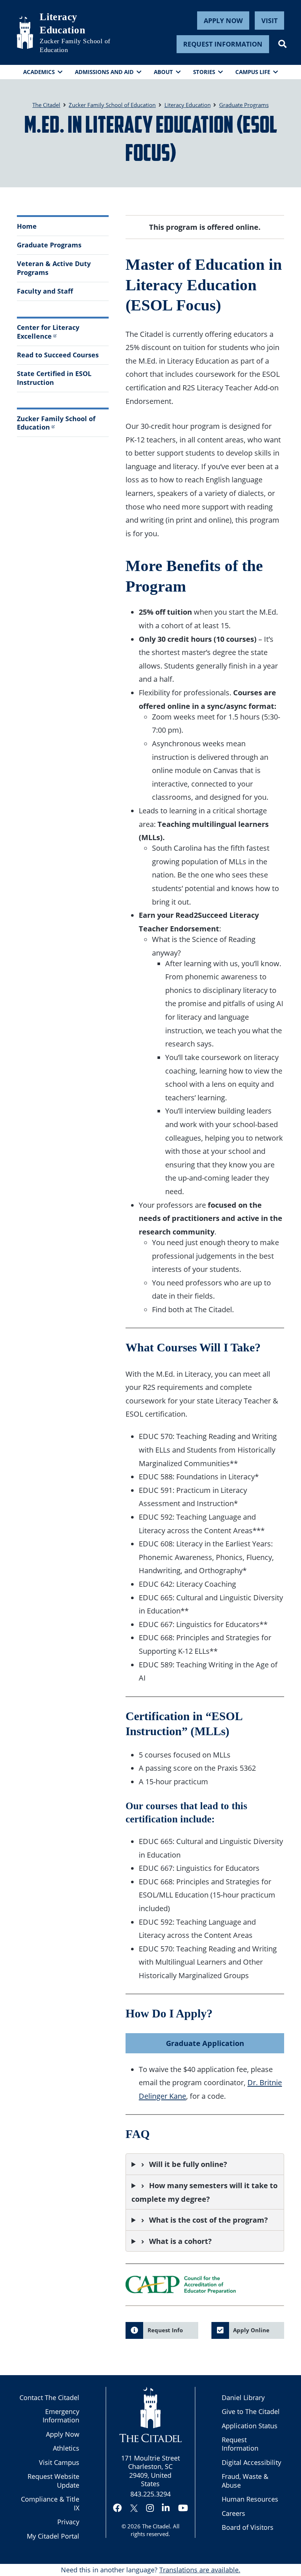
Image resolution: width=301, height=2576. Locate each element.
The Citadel (156, 2526)
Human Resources (250, 2499)
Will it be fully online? (188, 2164)
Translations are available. (200, 2570)
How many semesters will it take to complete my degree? (204, 2192)
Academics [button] (39, 72)
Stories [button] (204, 72)
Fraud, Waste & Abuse (245, 2481)
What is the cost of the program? (208, 2220)
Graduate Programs (49, 245)
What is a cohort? (180, 2241)
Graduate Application (205, 2043)
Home (27, 226)
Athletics (66, 2448)
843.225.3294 (150, 2494)
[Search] (282, 44)
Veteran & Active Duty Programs (54, 268)
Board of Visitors (248, 2527)
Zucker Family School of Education (75, 45)
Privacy (68, 2522)
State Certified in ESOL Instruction (54, 378)
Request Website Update (53, 2481)
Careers (233, 2513)
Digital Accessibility (251, 2462)
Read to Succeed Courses (58, 355)
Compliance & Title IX (50, 2503)
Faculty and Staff (45, 291)
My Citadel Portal (53, 2536)
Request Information (223, 44)
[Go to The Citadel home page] (25, 32)
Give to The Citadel (251, 2411)
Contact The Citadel (49, 2397)
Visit (269, 21)
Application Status (250, 2426)
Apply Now (223, 21)
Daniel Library (243, 2397)
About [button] (163, 72)
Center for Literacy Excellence (48, 332)
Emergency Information (61, 2416)
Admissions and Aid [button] (104, 72)
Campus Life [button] (253, 72)
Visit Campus (59, 2462)
